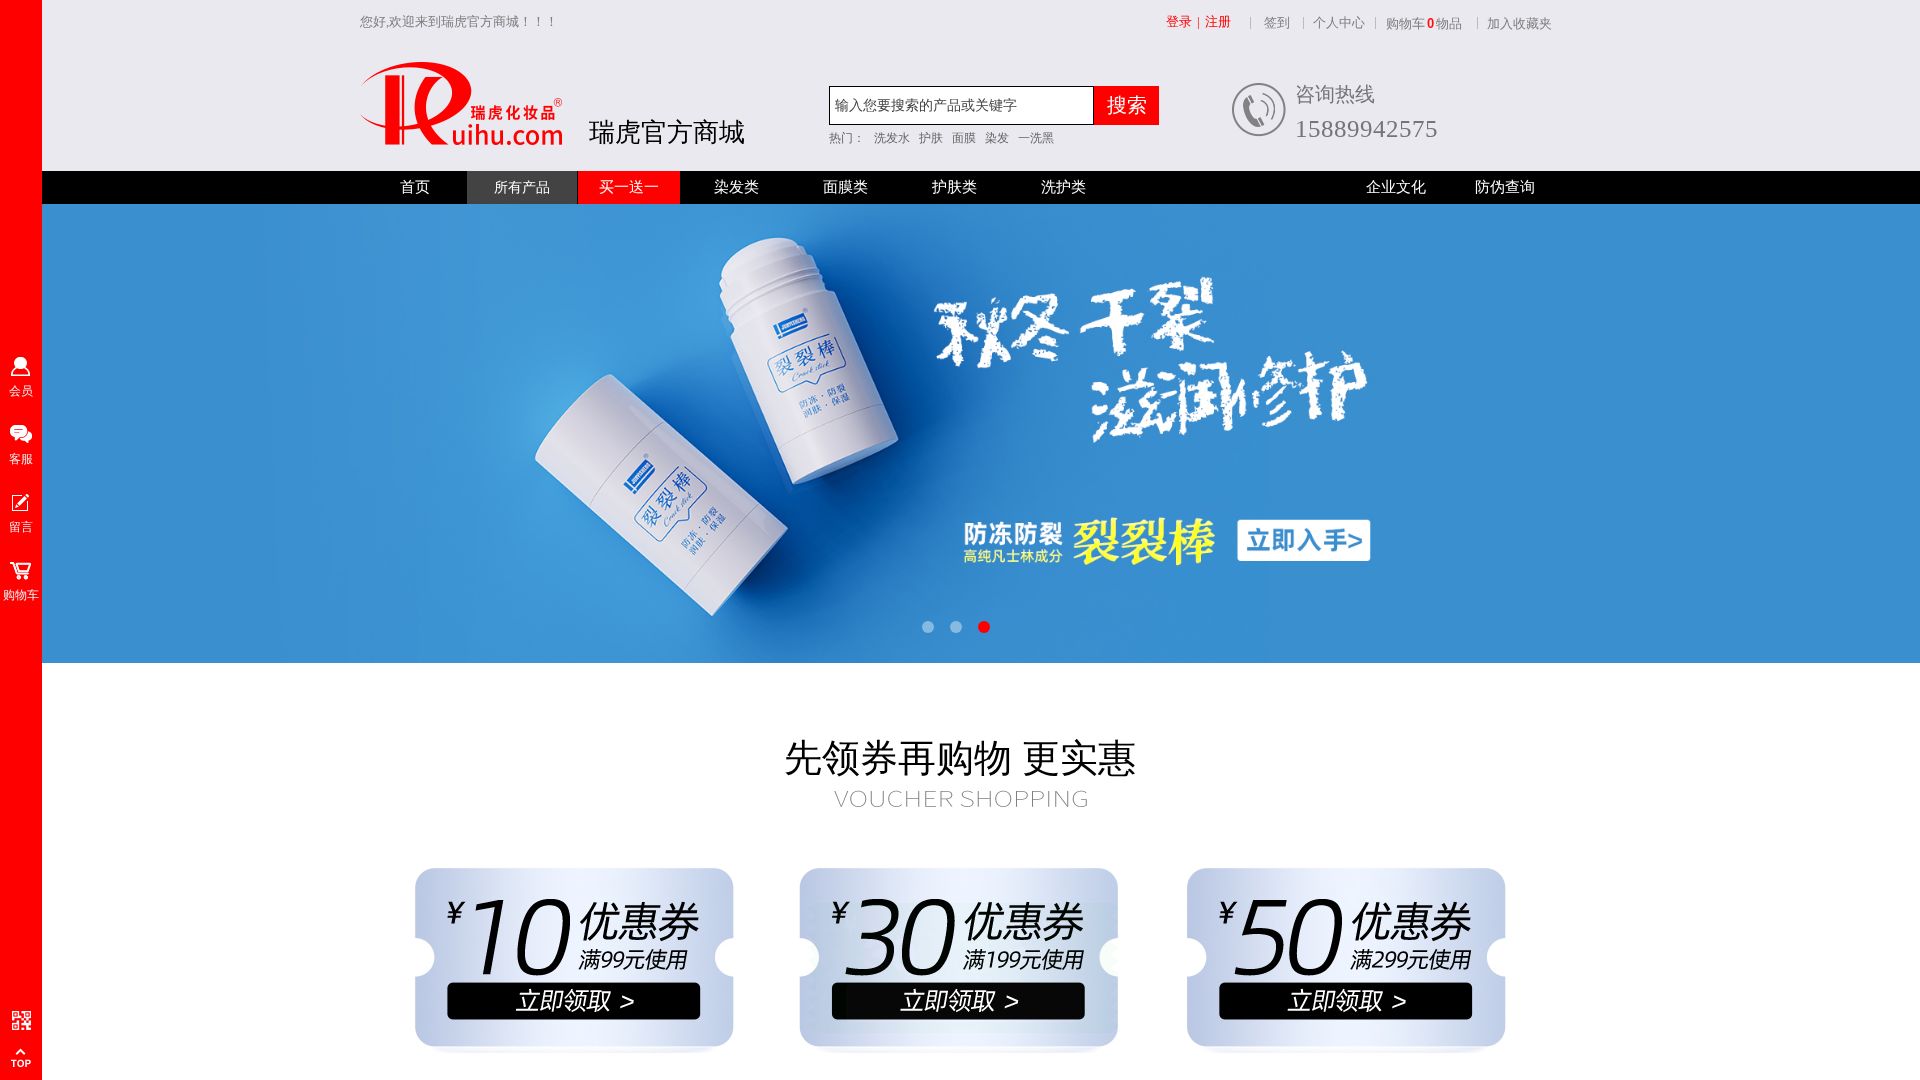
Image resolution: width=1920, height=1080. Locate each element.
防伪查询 (1505, 187)
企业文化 (1396, 187)
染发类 (736, 187)
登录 (1179, 21)
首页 (415, 187)
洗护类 (1063, 187)
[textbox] (961, 105)
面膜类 (845, 187)
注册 (1218, 21)
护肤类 (954, 187)
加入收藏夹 (1519, 23)
